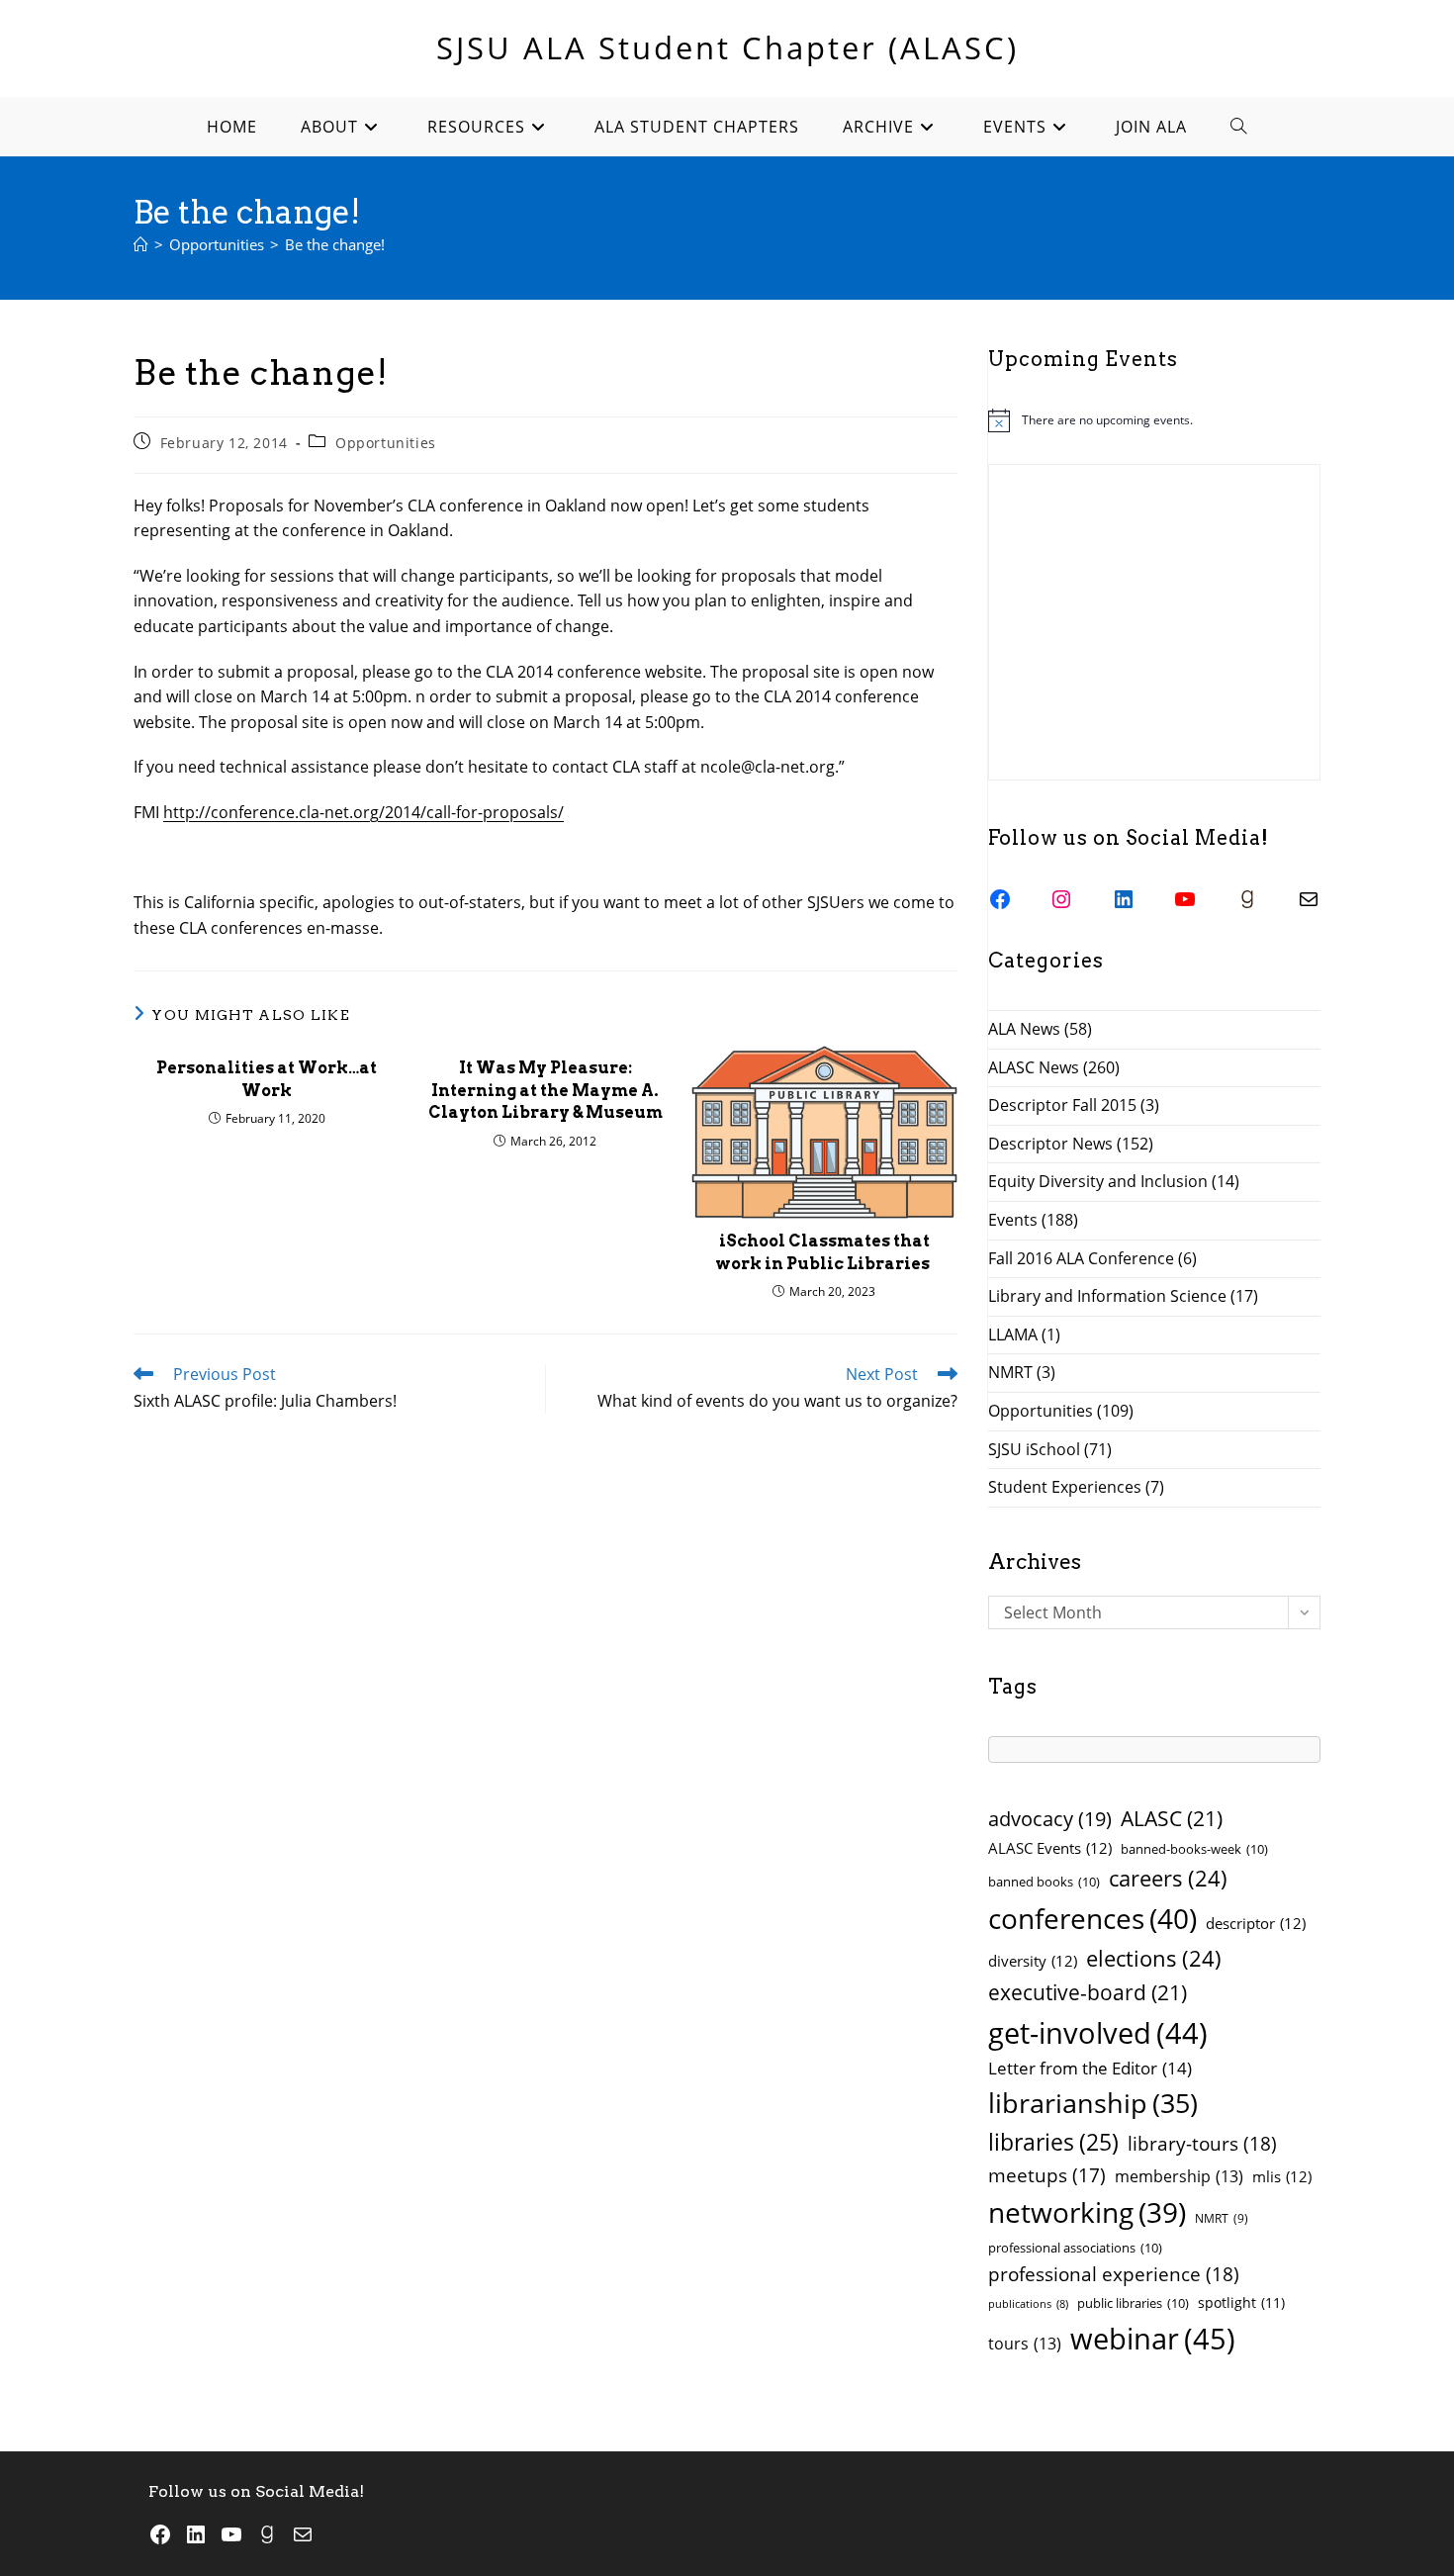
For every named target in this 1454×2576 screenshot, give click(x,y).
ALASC (1172, 1818)
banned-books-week (1194, 1849)
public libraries (1133, 2303)
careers (1168, 1878)
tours (1025, 2344)
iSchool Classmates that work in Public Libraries (824, 1252)
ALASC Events (1050, 1848)
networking (1087, 2212)
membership (1179, 2176)
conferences (1092, 1918)
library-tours (1202, 2143)
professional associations (1075, 2248)
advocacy (1050, 1819)
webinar (1153, 2339)
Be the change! (335, 244)
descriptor (1256, 1923)
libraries (1053, 2142)
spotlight (1241, 2302)
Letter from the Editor (1090, 2068)
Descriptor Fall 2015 (1062, 1105)
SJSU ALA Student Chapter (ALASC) (727, 47)
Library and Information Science (1107, 1296)
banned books (1044, 1882)
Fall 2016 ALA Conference (1081, 1258)
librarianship (1093, 2103)
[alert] (1154, 420)
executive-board (1088, 1992)
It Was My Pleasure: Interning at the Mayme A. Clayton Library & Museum (545, 1090)
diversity (1033, 1961)
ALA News (1024, 1029)
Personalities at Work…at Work (267, 1079)
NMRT (1010, 1372)
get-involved (1098, 2033)
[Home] (141, 244)
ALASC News (1034, 1067)
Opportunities (386, 443)
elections (1154, 1958)
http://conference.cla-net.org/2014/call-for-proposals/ (363, 812)
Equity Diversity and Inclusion (1098, 1181)
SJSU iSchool (1034, 1449)
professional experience (1114, 2274)
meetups (1047, 2175)
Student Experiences (1065, 1487)
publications (1028, 2304)
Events (1013, 1220)
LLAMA (1013, 1334)
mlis (1282, 2176)
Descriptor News (1050, 1144)
